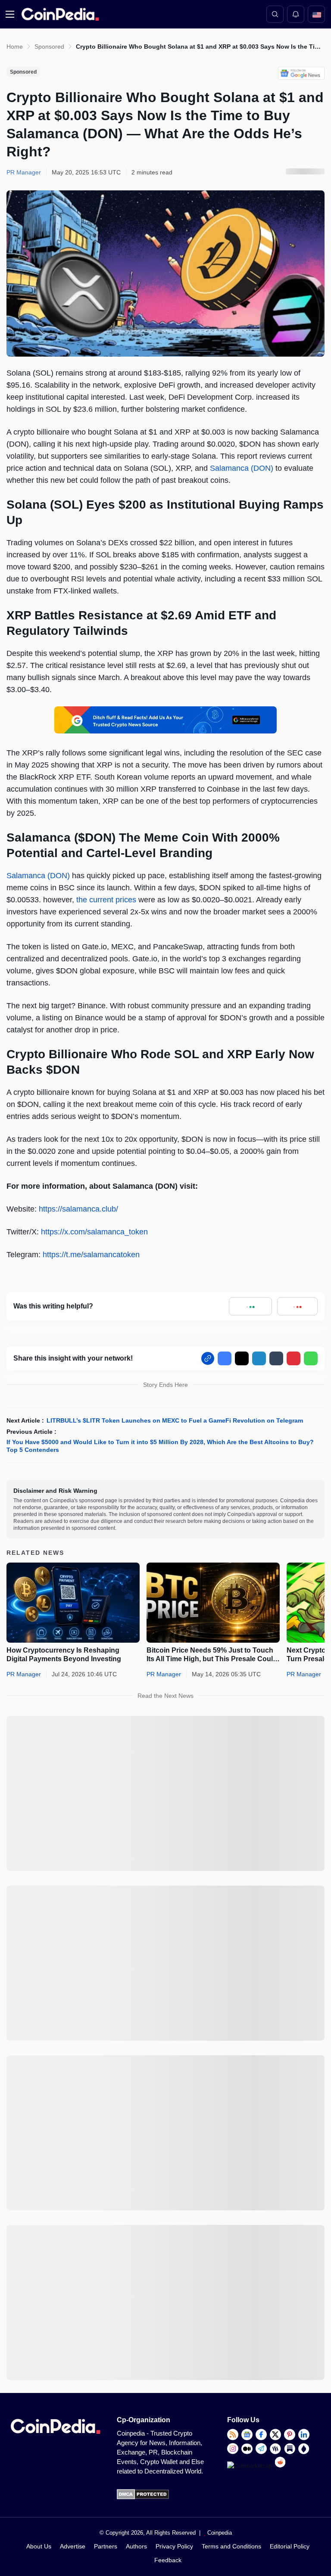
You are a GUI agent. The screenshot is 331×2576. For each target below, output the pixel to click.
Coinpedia (220, 2533)
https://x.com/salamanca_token (94, 1232)
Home (15, 47)
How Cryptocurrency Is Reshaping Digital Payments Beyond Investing (64, 1655)
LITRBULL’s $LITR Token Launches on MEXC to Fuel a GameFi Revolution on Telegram (176, 1420)
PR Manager (24, 1674)
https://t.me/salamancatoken (91, 1255)
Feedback (168, 2560)
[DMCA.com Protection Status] (143, 2497)
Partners (106, 2546)
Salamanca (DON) (242, 468)
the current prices (106, 900)
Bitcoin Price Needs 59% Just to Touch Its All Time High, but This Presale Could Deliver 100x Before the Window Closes (212, 1655)
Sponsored (49, 47)
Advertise (73, 2546)
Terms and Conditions (231, 2546)
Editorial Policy (290, 2546)
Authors (136, 2546)
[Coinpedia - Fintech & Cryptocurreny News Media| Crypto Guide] (59, 14)
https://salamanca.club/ (78, 1209)
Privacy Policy (174, 2546)
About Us (39, 2546)
